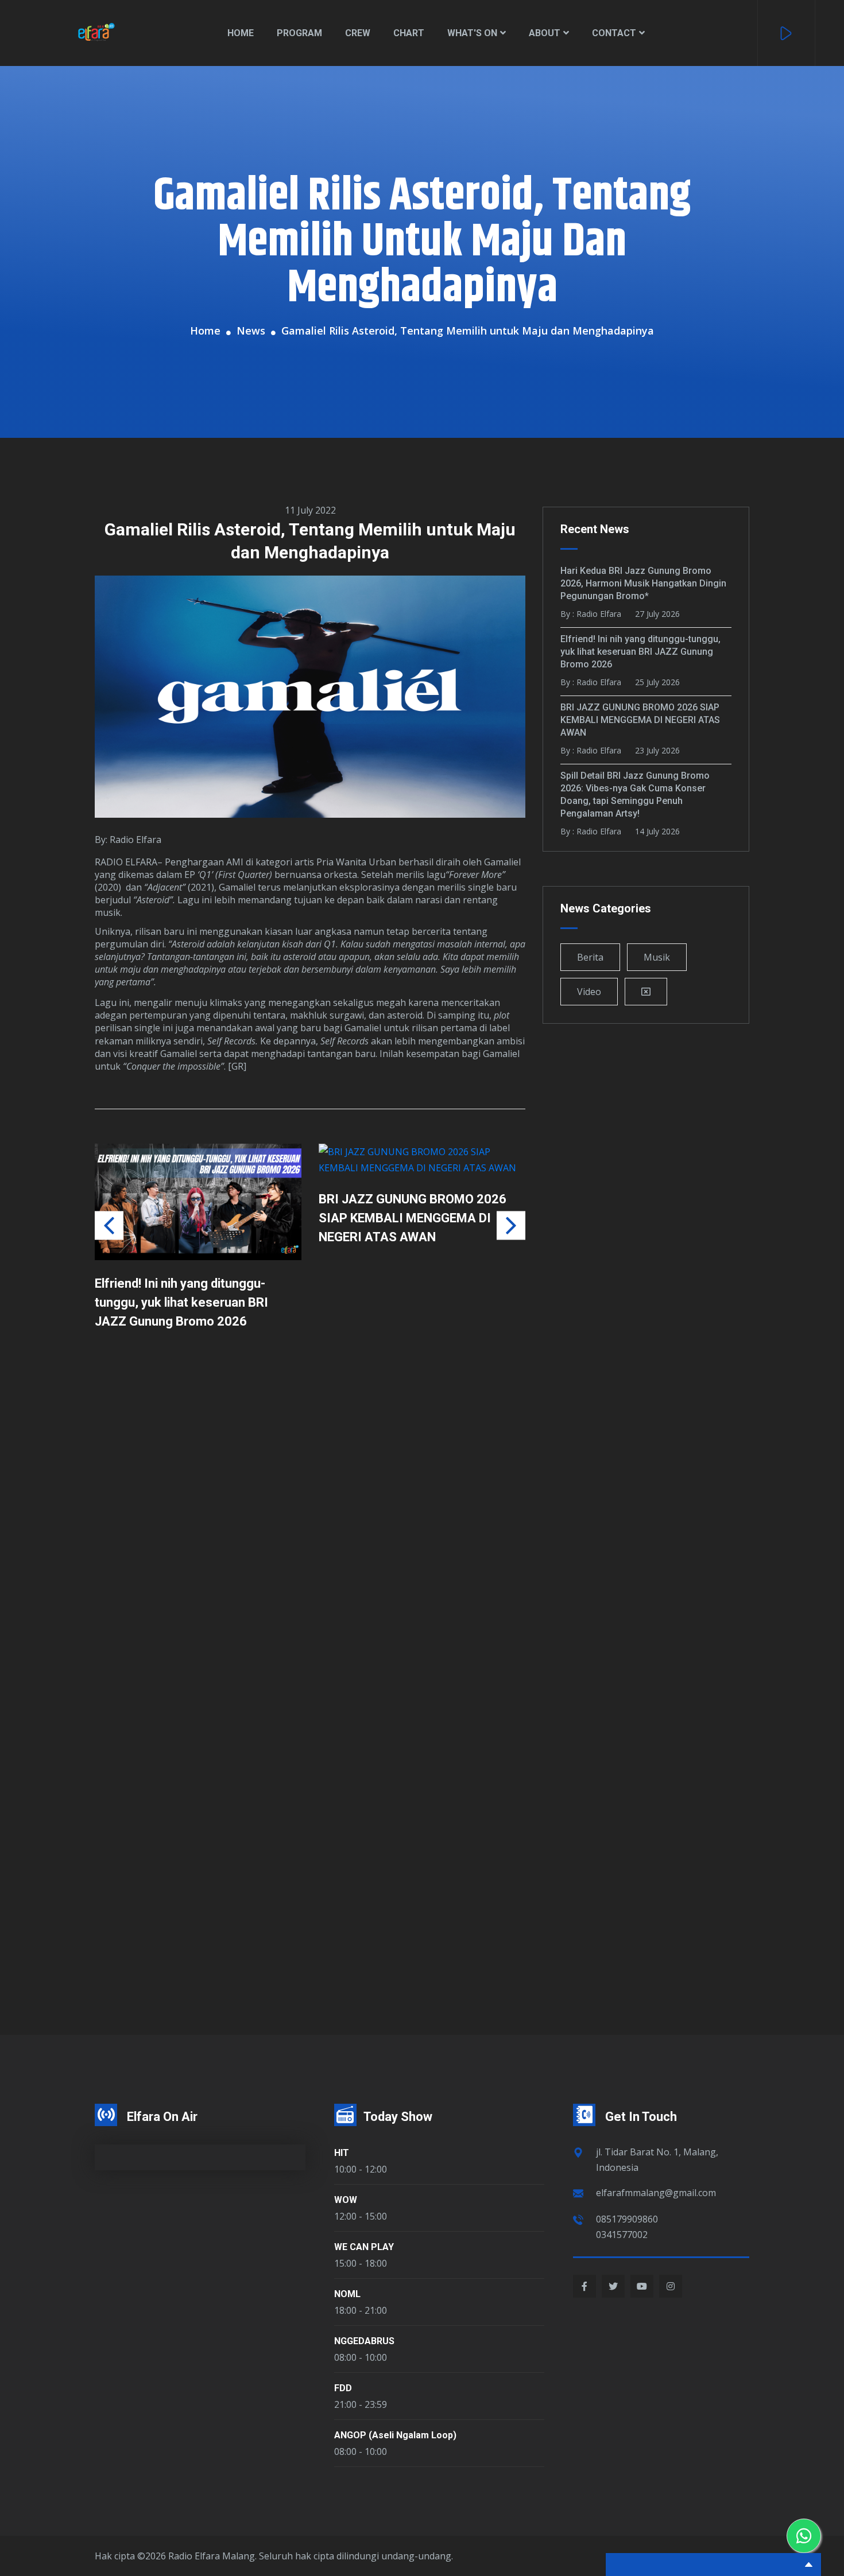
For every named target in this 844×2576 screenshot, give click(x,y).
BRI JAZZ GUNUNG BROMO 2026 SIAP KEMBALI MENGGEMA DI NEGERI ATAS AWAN (189, 1218)
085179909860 (627, 2219)
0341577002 (622, 2235)
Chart (409, 33)
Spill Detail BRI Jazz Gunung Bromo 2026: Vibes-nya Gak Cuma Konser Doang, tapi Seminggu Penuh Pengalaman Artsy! (419, 1312)
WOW (346, 2200)
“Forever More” (475, 875)
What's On (472, 33)
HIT (342, 2153)
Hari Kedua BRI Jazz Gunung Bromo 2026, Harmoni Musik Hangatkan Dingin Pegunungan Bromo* (643, 583)
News (251, 331)
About (545, 33)
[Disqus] (310, 1529)
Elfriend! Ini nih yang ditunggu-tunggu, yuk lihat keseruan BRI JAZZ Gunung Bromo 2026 (640, 652)
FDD (343, 2388)
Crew (358, 33)
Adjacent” (167, 887)
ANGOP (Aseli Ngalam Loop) (395, 2435)
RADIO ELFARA (126, 862)
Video (589, 992)
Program (299, 33)
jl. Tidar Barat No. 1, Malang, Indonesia (657, 2160)
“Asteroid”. (154, 900)
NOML (347, 2294)
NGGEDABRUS (364, 2341)
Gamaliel (502, 862)
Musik (657, 957)
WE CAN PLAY (364, 2247)
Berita (590, 957)
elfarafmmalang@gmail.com (656, 2193)
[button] (511, 1225)
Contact (614, 33)
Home (241, 33)
